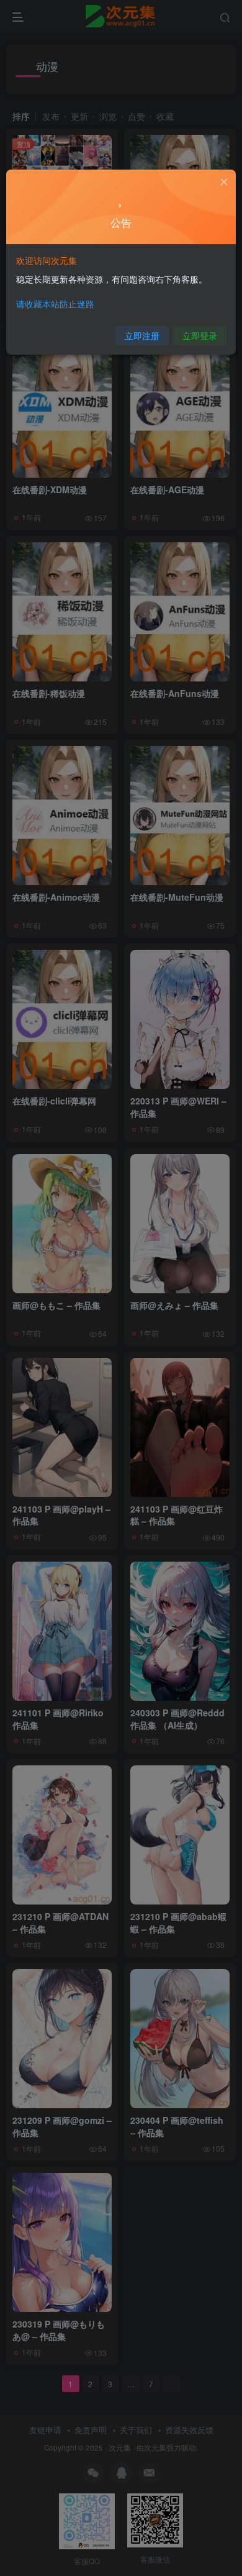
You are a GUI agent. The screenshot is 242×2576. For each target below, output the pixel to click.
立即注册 (142, 335)
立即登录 (200, 335)
